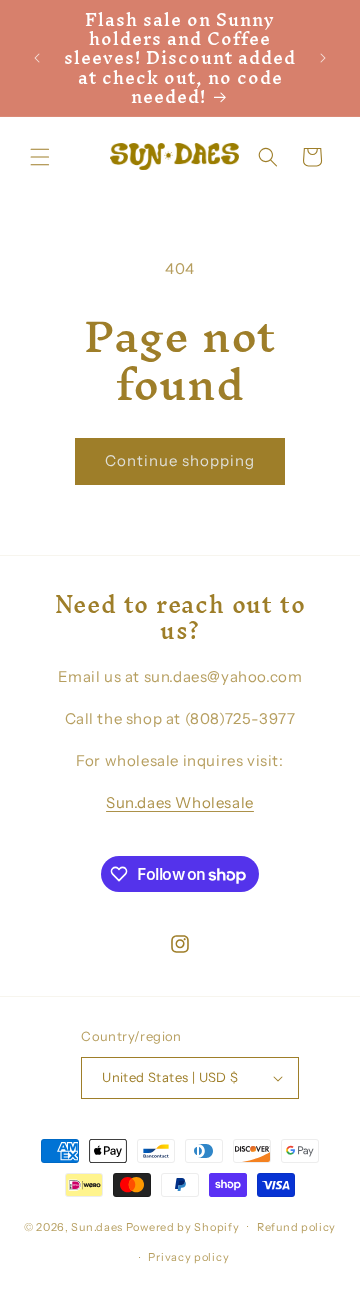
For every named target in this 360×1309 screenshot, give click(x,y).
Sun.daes (97, 1226)
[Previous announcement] (37, 58)
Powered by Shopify (183, 1226)
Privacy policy (188, 1257)
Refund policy (296, 1227)
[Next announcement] (323, 58)
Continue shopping (180, 460)
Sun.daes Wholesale (180, 802)
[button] (40, 157)
